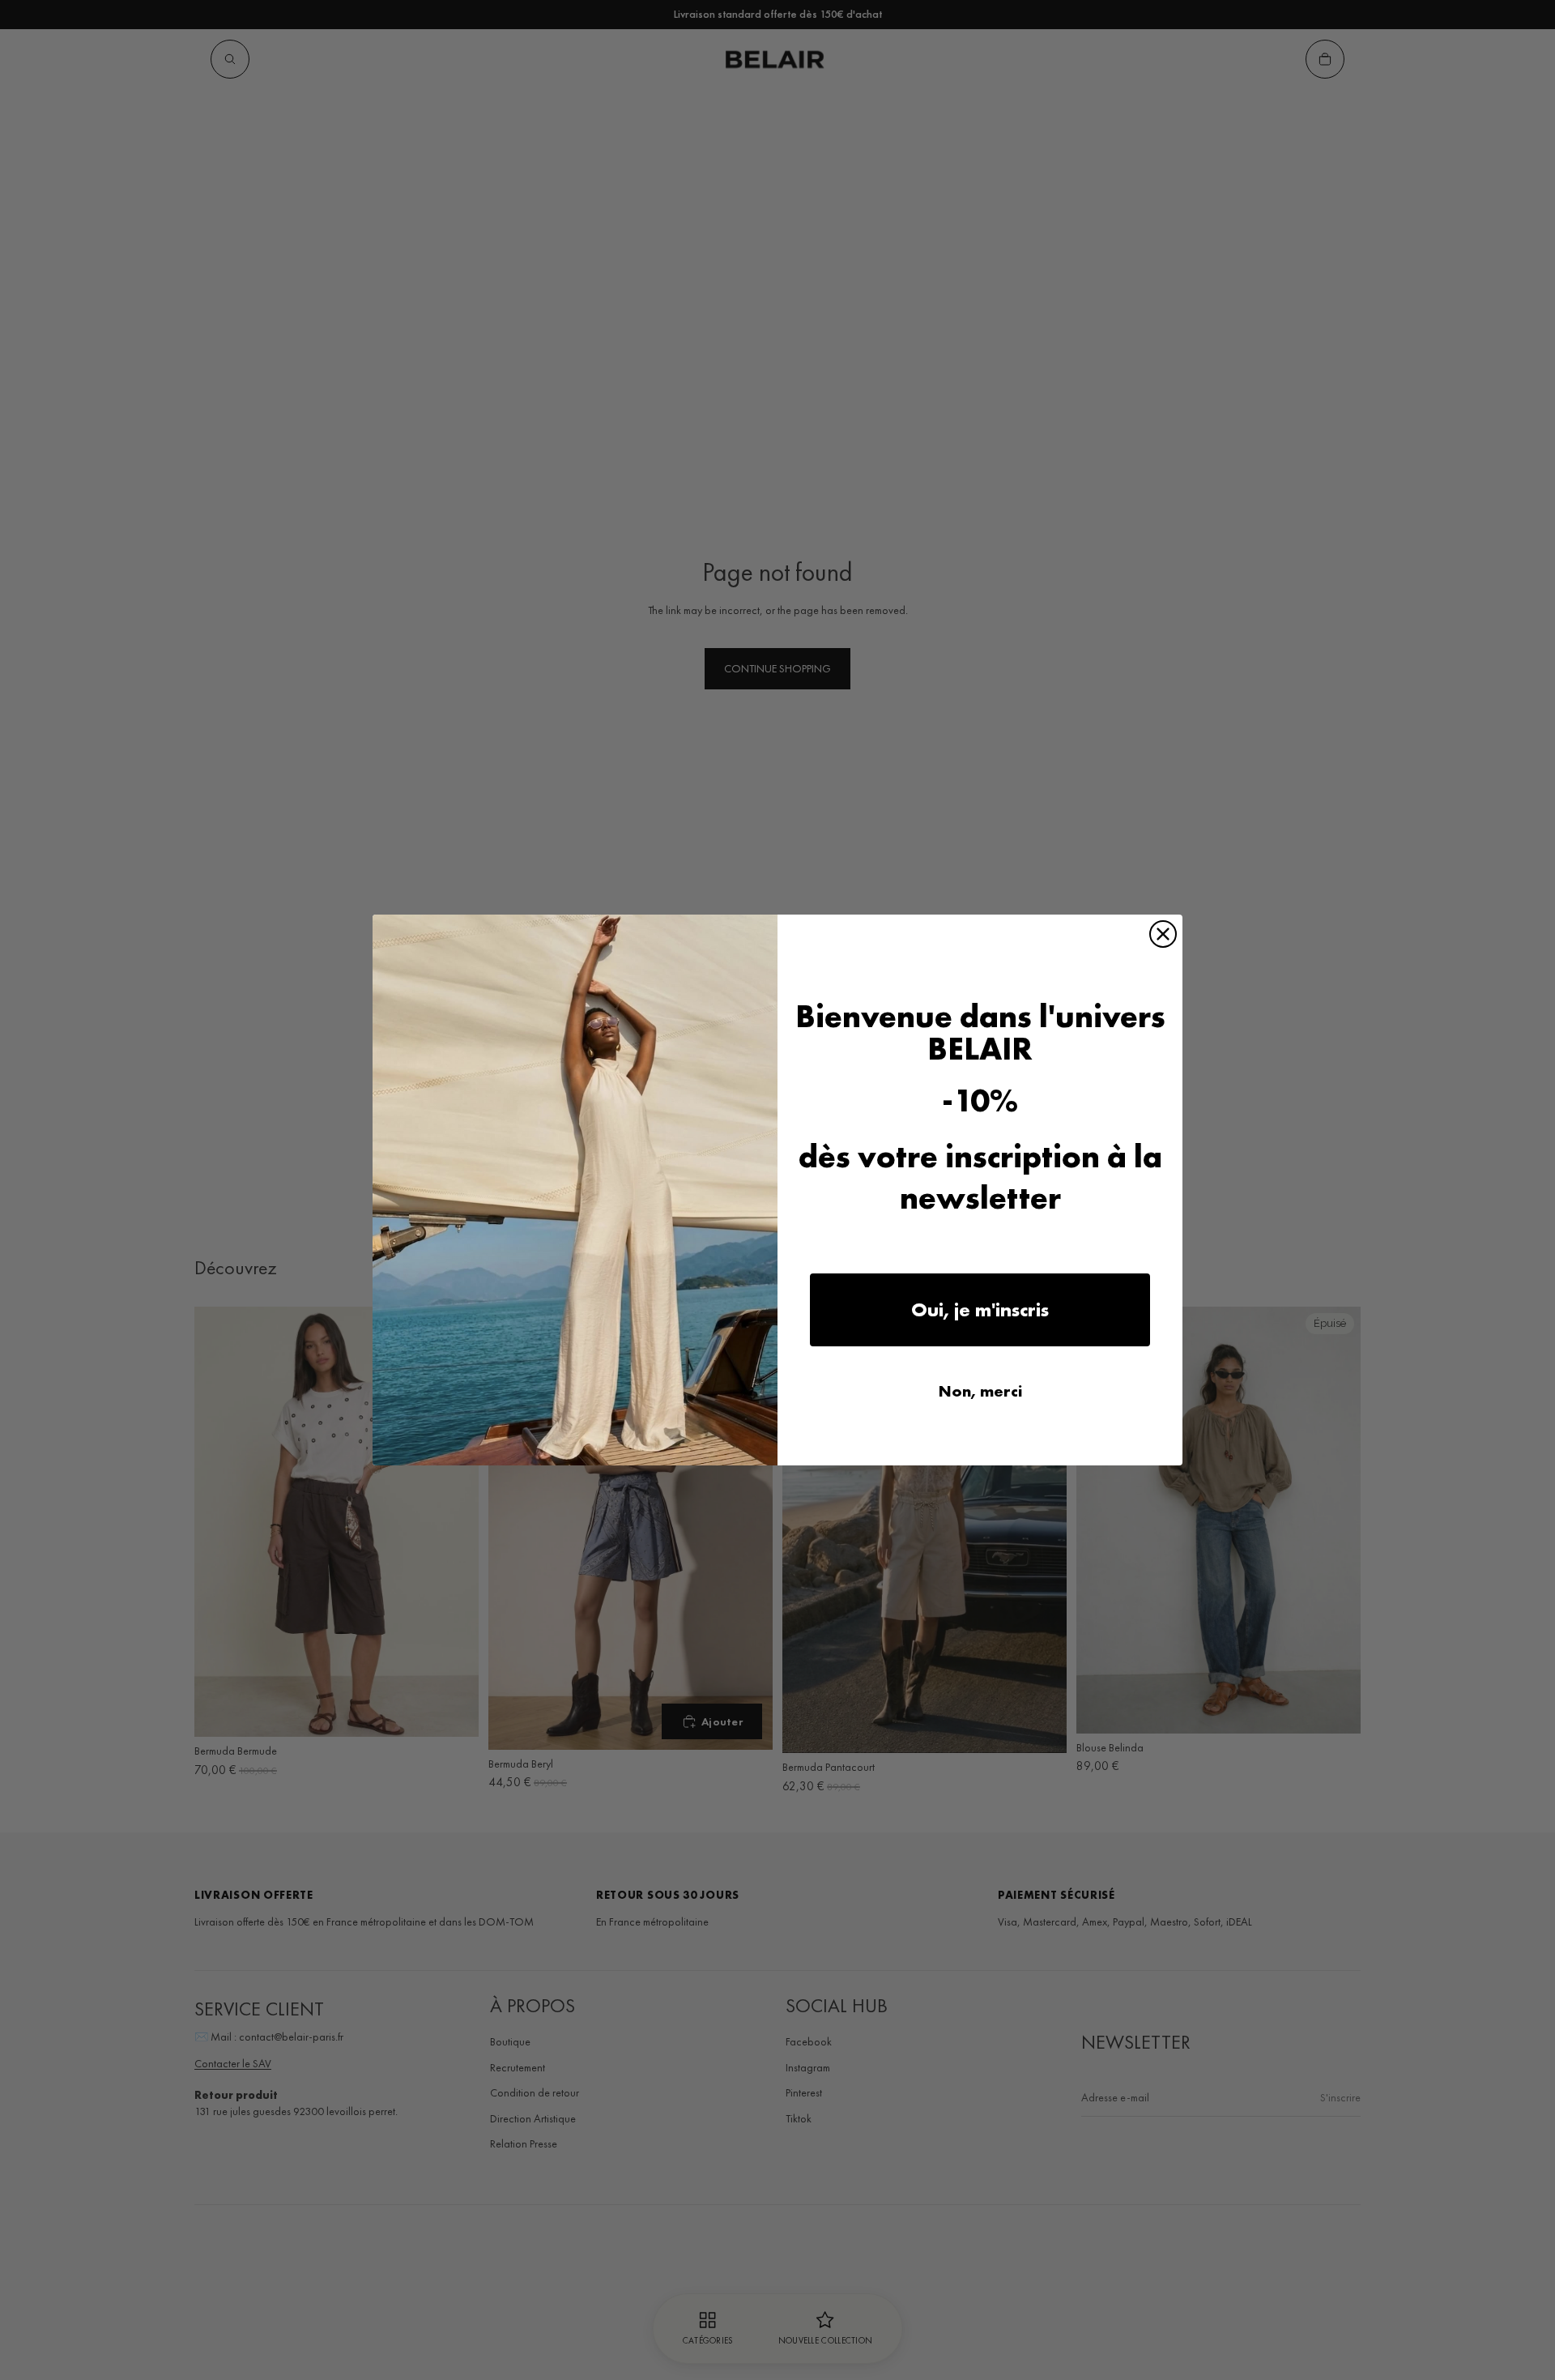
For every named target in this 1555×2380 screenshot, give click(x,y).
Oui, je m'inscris (980, 1309)
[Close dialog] (1163, 934)
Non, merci (980, 1391)
